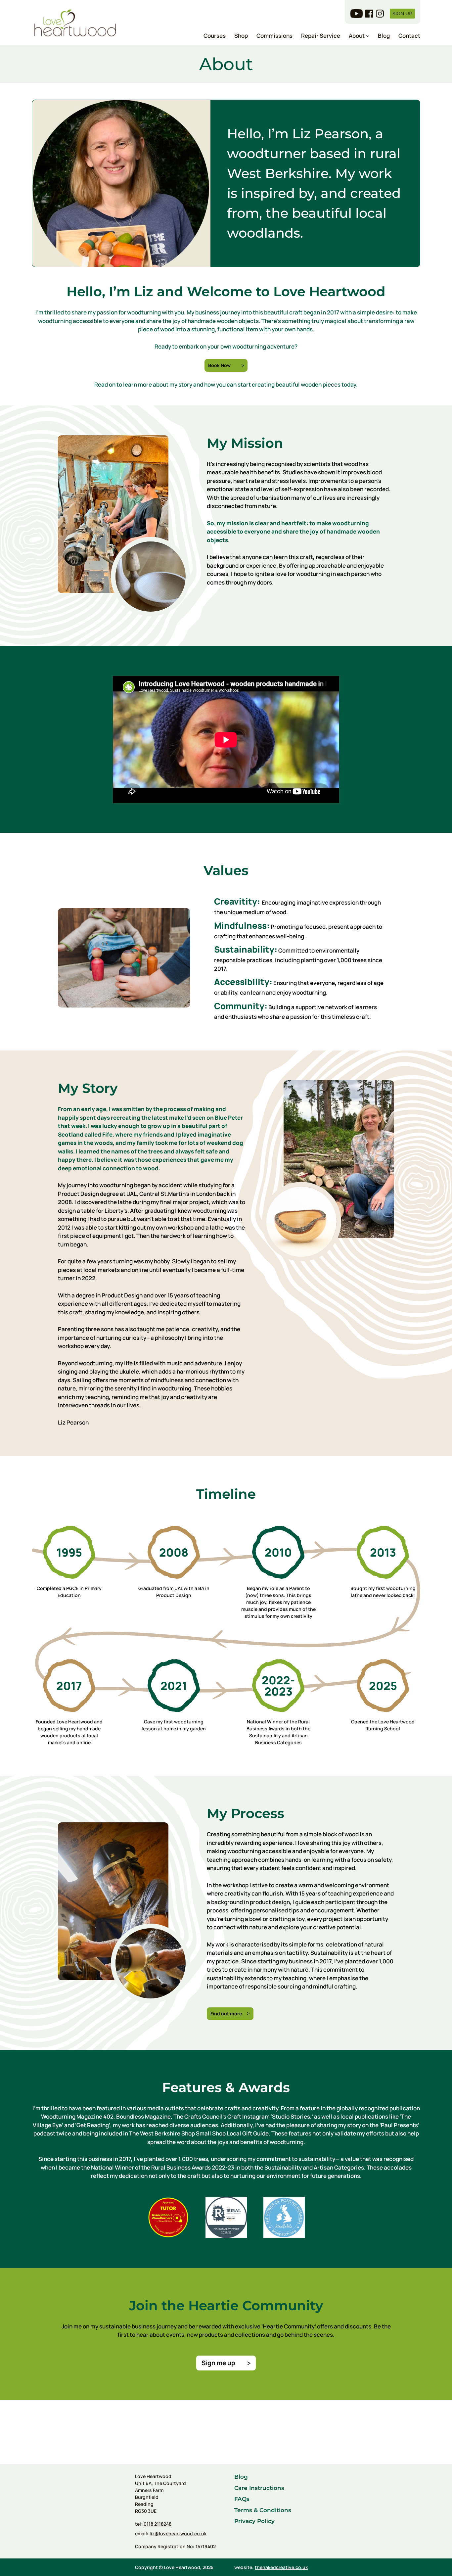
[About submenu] (368, 36)
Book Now (219, 365)
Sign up (402, 14)
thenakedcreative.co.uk (281, 2567)
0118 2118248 (158, 2524)
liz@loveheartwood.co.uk (178, 2533)
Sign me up (218, 2363)
